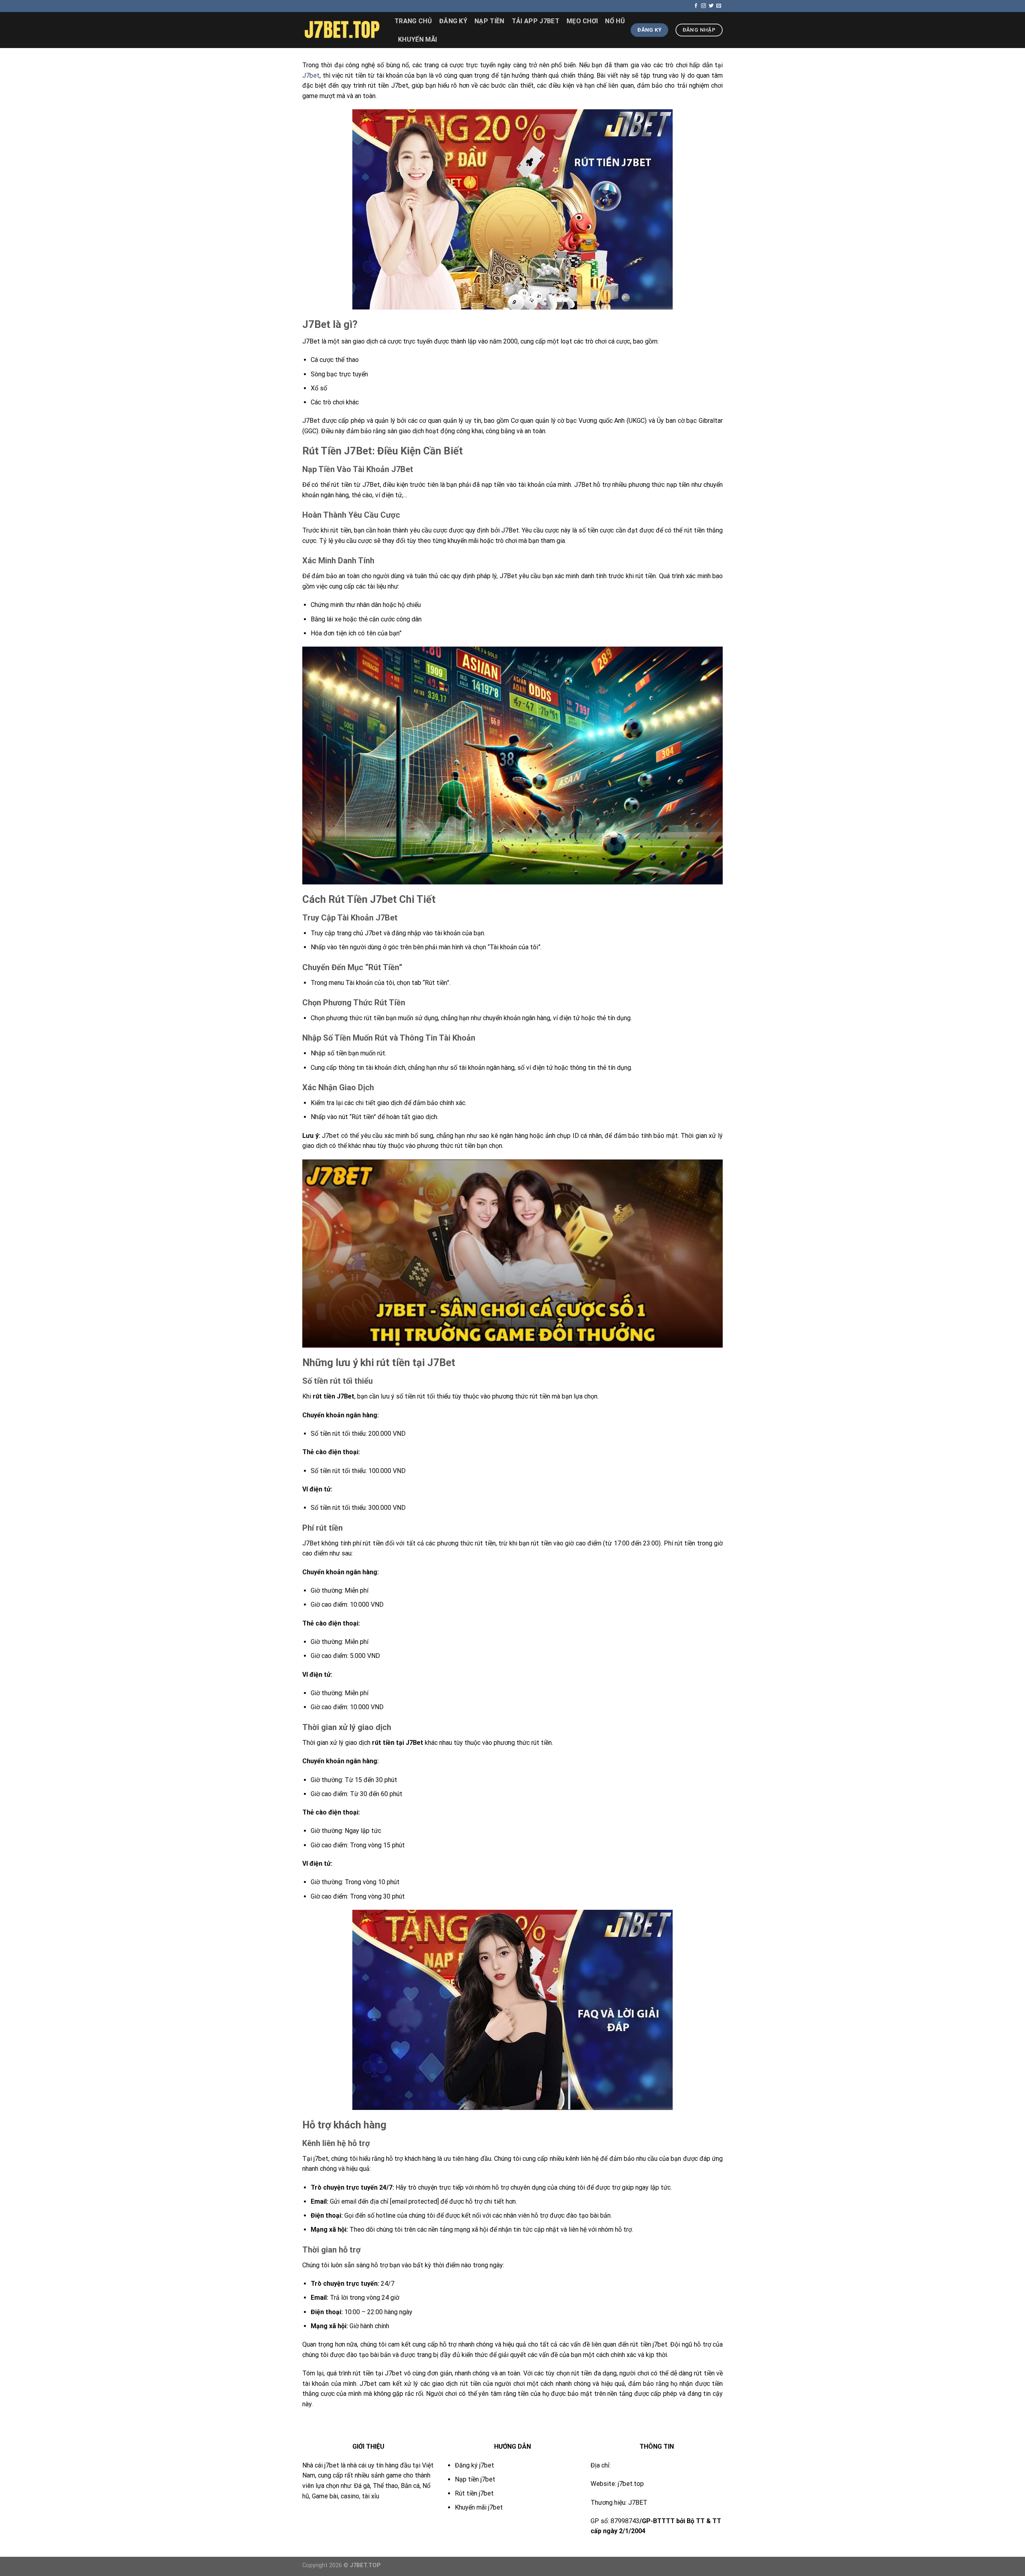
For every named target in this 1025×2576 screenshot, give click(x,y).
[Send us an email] (719, 6)
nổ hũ (615, 21)
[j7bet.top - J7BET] (342, 30)
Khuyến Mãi (417, 39)
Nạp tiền (489, 21)
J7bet (311, 75)
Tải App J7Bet (536, 21)
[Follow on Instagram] (703, 6)
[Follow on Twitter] (711, 6)
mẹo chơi (582, 21)
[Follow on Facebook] (696, 6)
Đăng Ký (453, 21)
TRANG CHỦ (413, 21)
